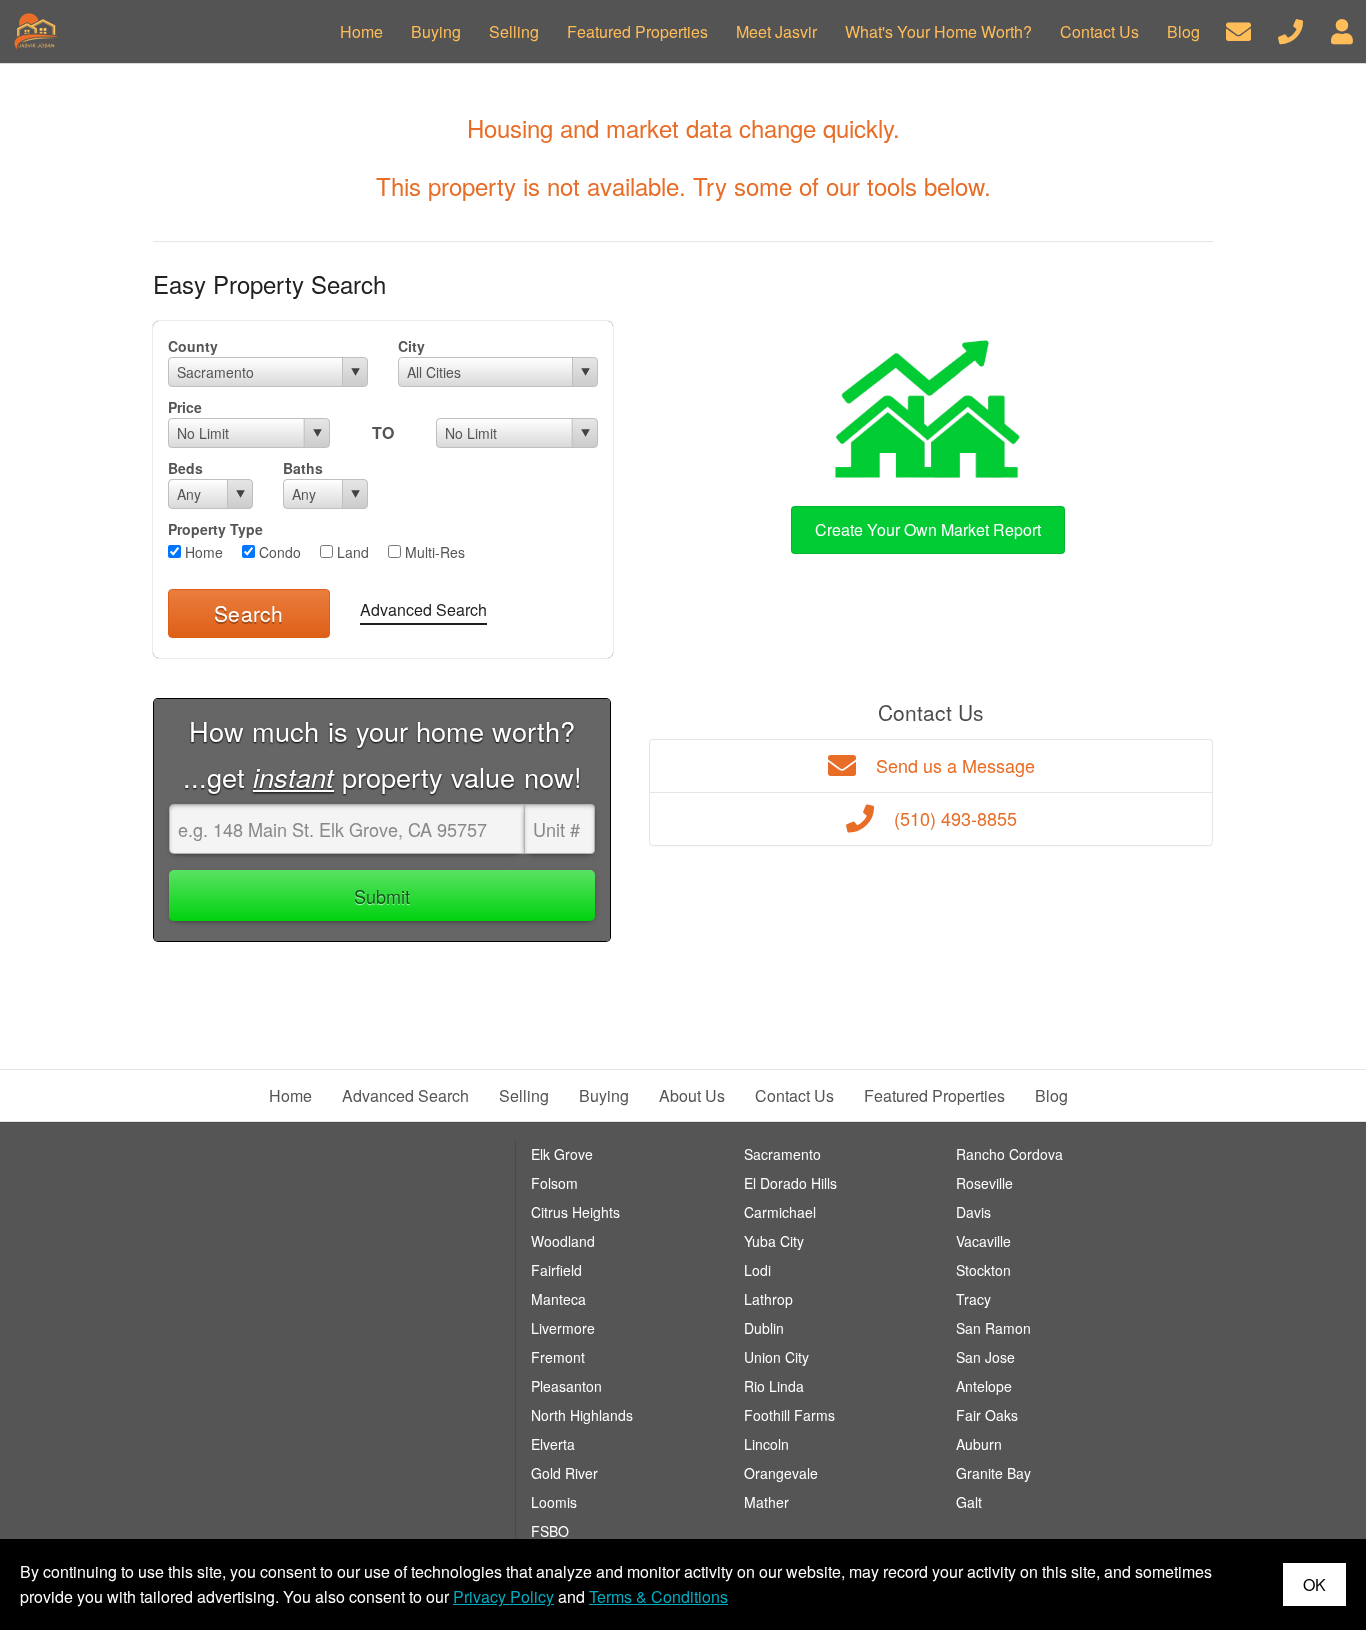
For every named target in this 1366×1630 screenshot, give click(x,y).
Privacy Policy (503, 1596)
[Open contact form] (1238, 29)
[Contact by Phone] (1290, 29)
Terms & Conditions (658, 1596)
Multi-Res (433, 552)
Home (202, 552)
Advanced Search (423, 609)
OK (1314, 1584)
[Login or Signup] (1342, 29)
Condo (278, 552)
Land (351, 552)
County (193, 346)
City (411, 346)
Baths (303, 468)
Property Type (215, 529)
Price (185, 407)
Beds (185, 468)
